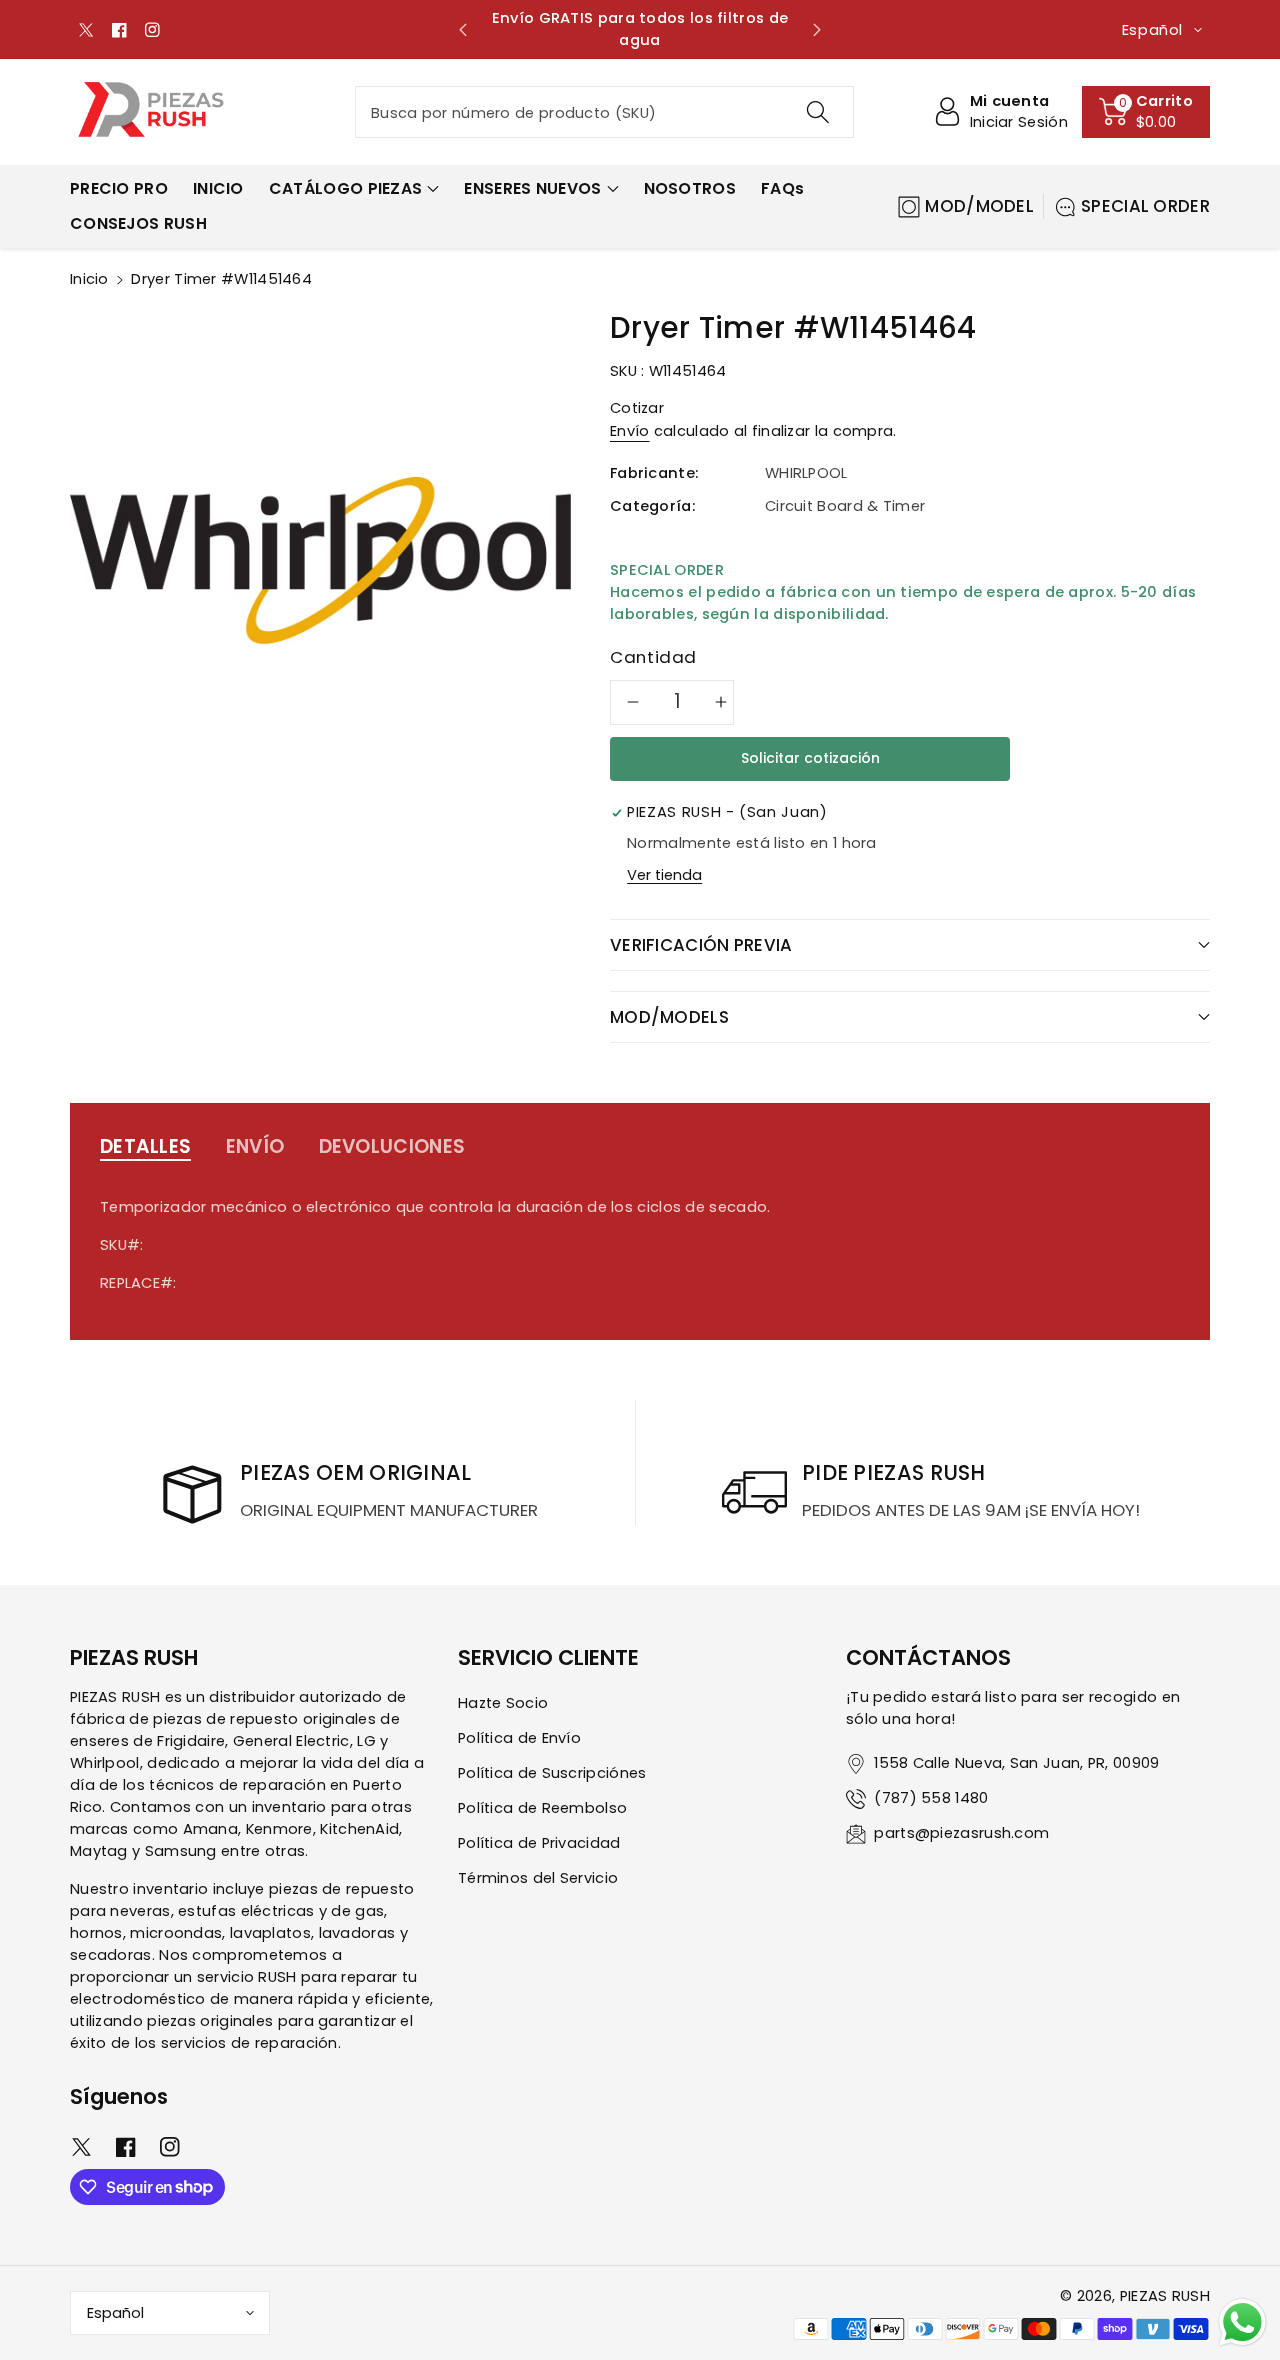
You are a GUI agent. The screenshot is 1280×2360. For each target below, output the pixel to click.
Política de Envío (519, 1738)
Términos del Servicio (538, 1878)
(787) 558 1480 (931, 1798)
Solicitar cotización (810, 758)
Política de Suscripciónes (552, 1773)
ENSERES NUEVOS (532, 188)
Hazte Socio (503, 1703)
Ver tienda (664, 875)
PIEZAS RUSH (1165, 2296)
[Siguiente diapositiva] (817, 30)
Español (115, 2313)
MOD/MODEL (979, 206)
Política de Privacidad (539, 1843)
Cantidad (653, 657)
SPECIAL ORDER (1145, 206)
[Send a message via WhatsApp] (1242, 2322)
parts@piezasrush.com (961, 1833)
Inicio (89, 279)
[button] (1146, 112)
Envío (630, 431)
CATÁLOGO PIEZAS (346, 188)
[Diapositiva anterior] (463, 30)
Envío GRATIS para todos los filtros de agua (640, 29)
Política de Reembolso (542, 1808)
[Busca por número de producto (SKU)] (817, 112)
